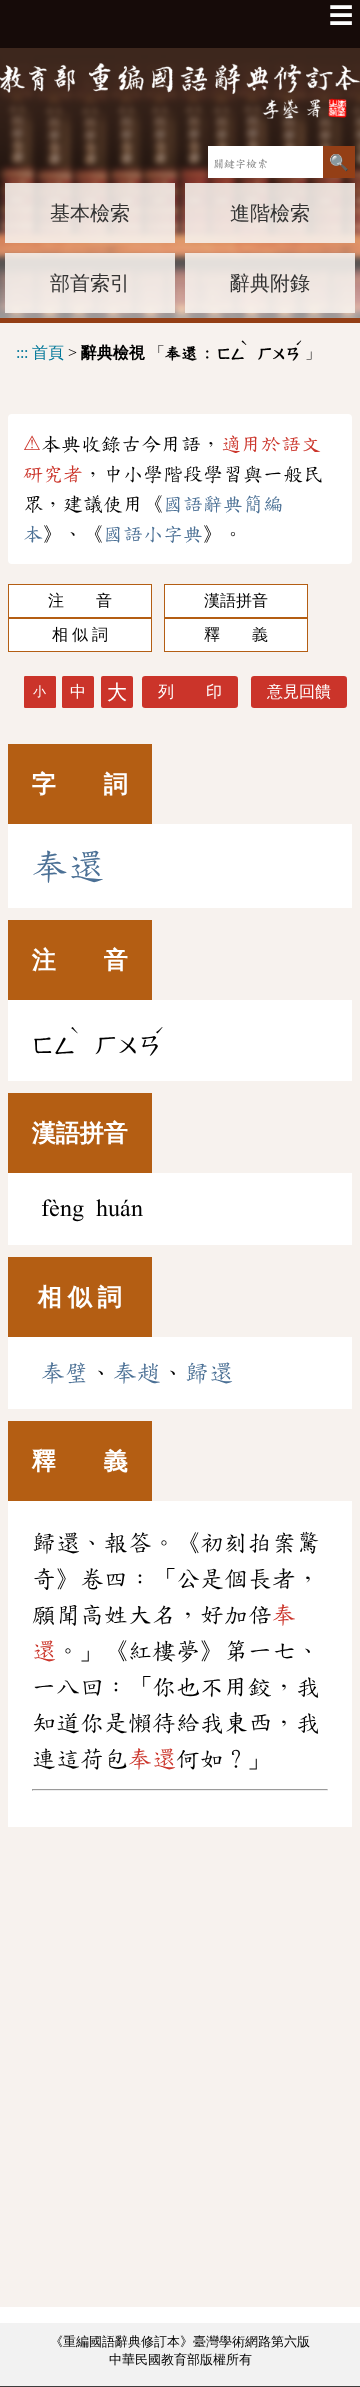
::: (22, 352)
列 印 (190, 691)
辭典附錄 (270, 283)
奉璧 (65, 1373)
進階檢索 (270, 213)
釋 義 (236, 634)
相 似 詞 (80, 634)
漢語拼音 (236, 600)
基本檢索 (90, 213)
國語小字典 (153, 534)
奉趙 (137, 1373)
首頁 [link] (48, 352)
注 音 (80, 600)
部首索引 (90, 283)
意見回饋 (299, 691)
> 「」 (168, 349)
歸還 (209, 1373)
